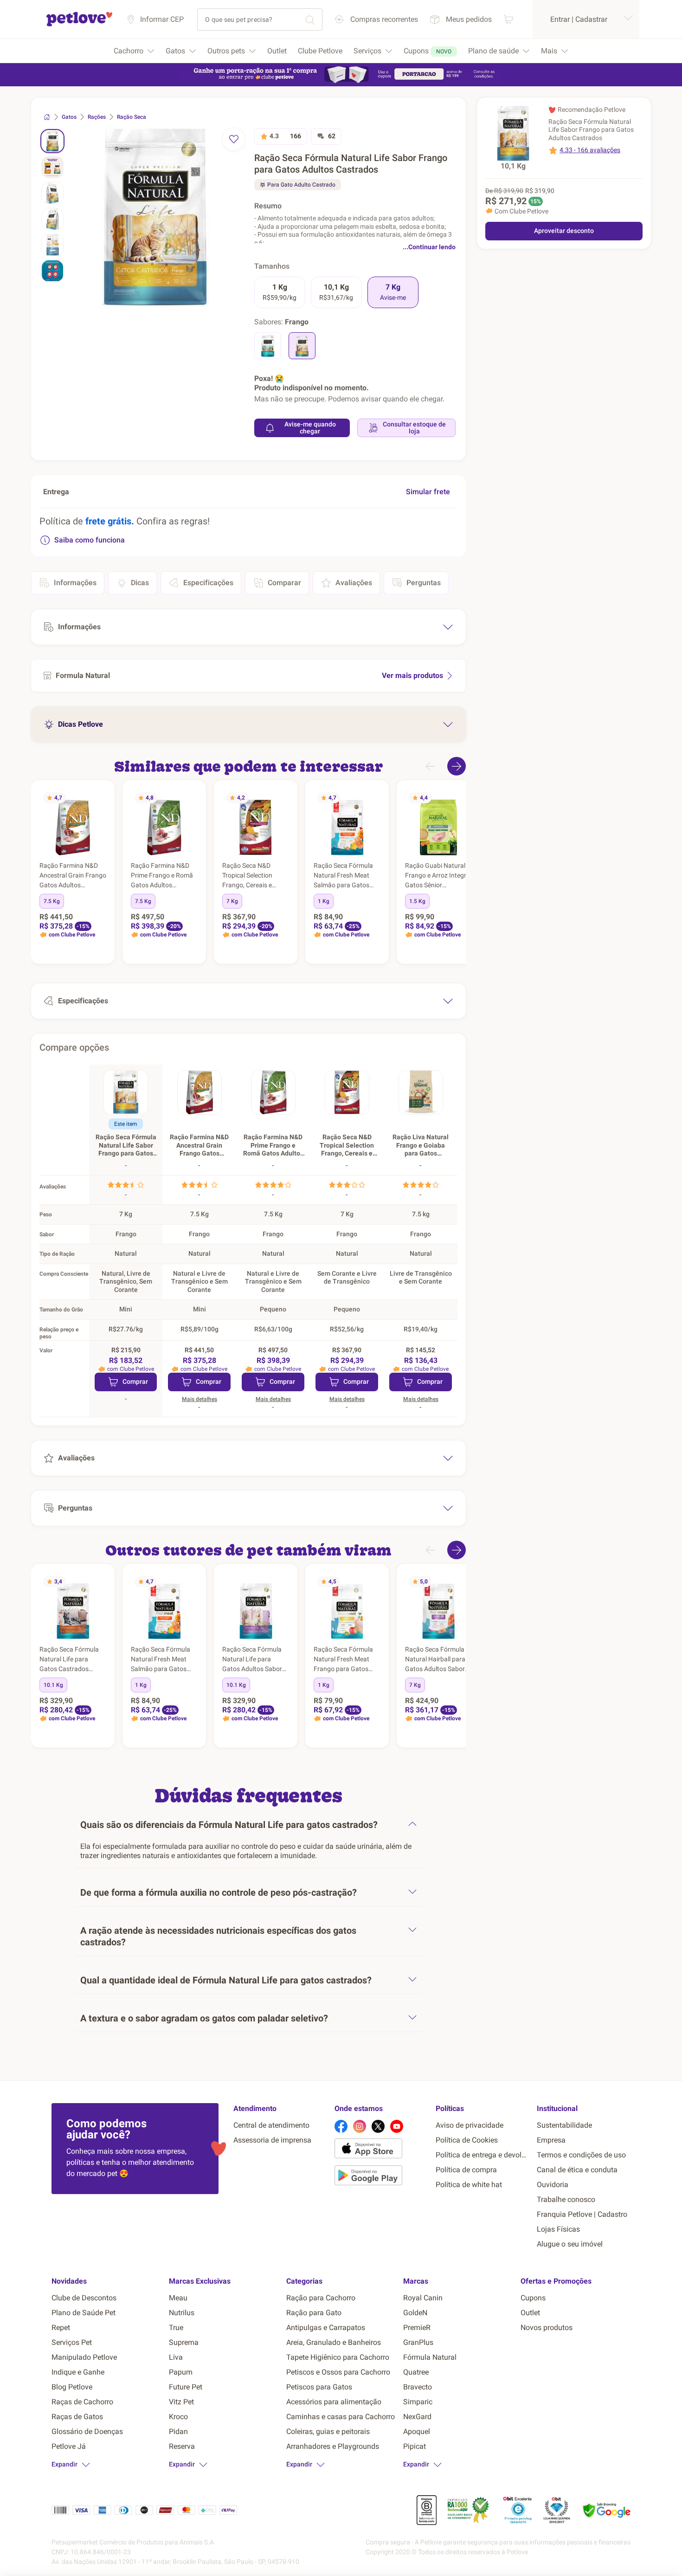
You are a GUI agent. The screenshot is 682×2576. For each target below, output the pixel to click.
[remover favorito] (234, 139)
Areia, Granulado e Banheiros (334, 2342)
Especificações (208, 583)
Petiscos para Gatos (319, 2387)
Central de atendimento (271, 2125)
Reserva (182, 2446)
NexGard (417, 2417)
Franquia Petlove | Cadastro (582, 2214)
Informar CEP (162, 19)
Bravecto (418, 2387)
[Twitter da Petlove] (378, 2126)
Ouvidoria (553, 2185)
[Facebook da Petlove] (341, 2126)
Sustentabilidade (564, 2125)
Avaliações (354, 583)
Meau (178, 2298)
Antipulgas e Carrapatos (326, 2327)
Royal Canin (423, 2298)
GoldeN (415, 2313)
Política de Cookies (467, 2140)
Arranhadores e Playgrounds (333, 2446)
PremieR (417, 2327)
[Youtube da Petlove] (397, 2126)
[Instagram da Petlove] (360, 2126)
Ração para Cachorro (321, 2298)
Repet (61, 2327)
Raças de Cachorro (82, 2402)
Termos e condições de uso (581, 2155)
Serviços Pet (72, 2342)
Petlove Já (69, 2446)
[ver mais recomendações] (457, 766)
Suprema (184, 2342)
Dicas (140, 583)
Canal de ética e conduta (577, 2170)
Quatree (416, 2372)
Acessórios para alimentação (334, 2402)
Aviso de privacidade (470, 2125)
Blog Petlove (72, 2387)
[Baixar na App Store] (381, 2150)
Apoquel (417, 2431)
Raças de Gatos (77, 2417)
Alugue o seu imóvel (570, 2244)
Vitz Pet (181, 2402)
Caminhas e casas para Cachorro (341, 2417)
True (176, 2327)
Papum (181, 2372)
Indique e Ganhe (78, 2372)
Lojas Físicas (558, 2229)
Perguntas (424, 583)
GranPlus (418, 2342)
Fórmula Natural (430, 2357)
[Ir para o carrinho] (508, 19)
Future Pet (186, 2387)
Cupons (533, 2298)
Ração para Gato (314, 2313)
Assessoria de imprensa (272, 2140)
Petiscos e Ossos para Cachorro (338, 2372)
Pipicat (415, 2446)
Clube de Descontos (84, 2298)
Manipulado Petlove (84, 2357)
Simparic (418, 2402)
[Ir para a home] (79, 25)
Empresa (551, 2140)
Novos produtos (547, 2327)
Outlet (530, 2313)
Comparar (284, 583)
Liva (176, 2357)
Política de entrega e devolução (483, 2155)
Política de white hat (469, 2185)
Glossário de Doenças (87, 2431)
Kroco (178, 2417)
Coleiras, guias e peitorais (328, 2431)
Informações (75, 583)
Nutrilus (182, 2313)
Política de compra (466, 2170)
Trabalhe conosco (566, 2199)
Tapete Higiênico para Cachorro (338, 2357)
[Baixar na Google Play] (381, 2177)
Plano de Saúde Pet (84, 2313)
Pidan (178, 2431)
